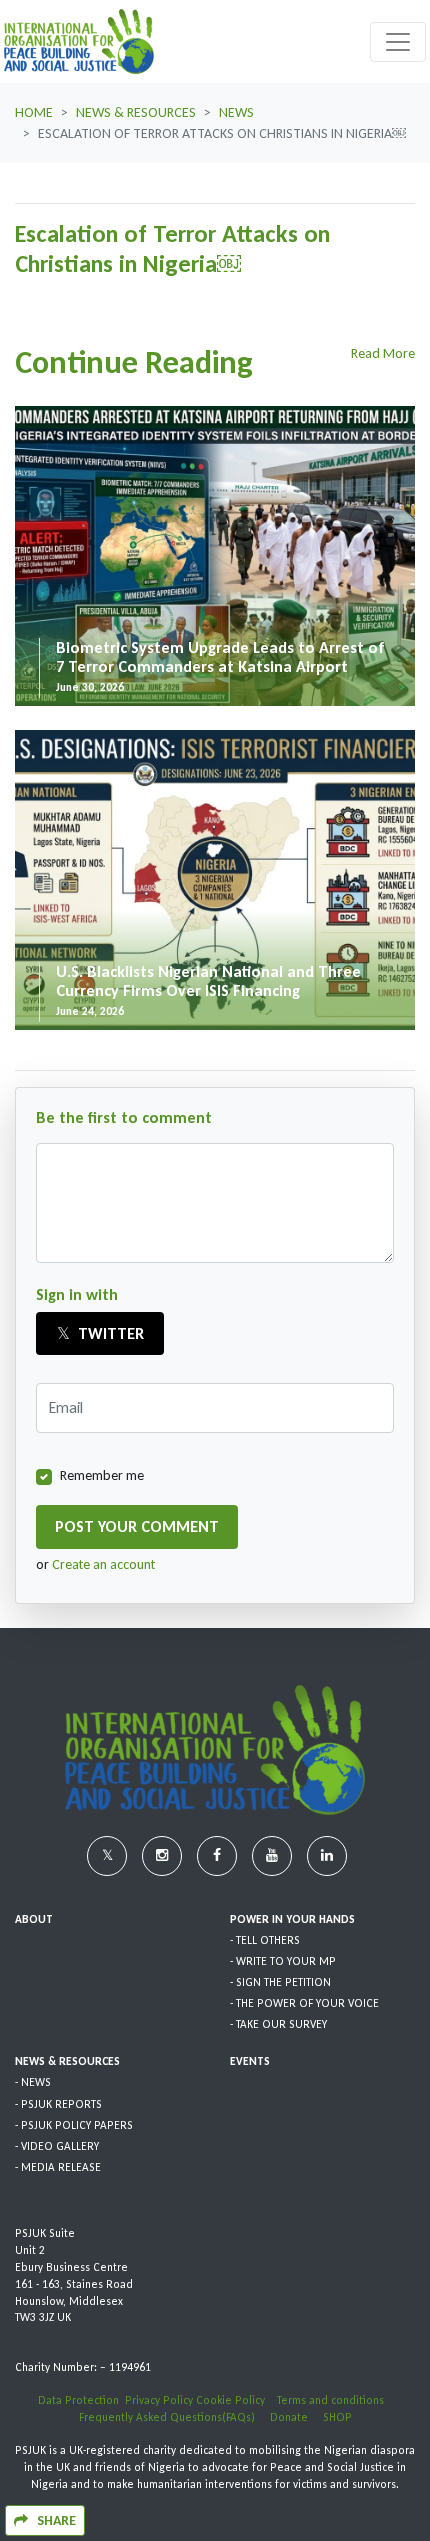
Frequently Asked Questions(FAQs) (174, 2417)
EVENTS (250, 2061)
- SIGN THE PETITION (280, 1982)
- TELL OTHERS (265, 1940)
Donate (296, 2417)
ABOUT (34, 1919)
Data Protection (78, 2400)
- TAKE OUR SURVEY (278, 2024)
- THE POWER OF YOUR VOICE (304, 2003)
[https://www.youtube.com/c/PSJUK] (273, 1855)
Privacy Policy (159, 2400)
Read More (383, 353)
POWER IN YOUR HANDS (292, 1919)
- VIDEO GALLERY (57, 2146)
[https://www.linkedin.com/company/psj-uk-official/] (327, 1855)
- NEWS (33, 2082)
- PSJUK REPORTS (58, 2104)
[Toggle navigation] (398, 42)
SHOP (337, 2417)
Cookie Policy (232, 2400)
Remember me (102, 1475)
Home (34, 112)
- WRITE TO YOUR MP (283, 1961)
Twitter (109, 1333)
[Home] (79, 41)
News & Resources (136, 112)
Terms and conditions (335, 2400)
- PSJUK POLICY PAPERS (74, 2125)
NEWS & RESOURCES (67, 2061)
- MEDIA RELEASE (58, 2167)
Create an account (103, 1564)
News (236, 112)
